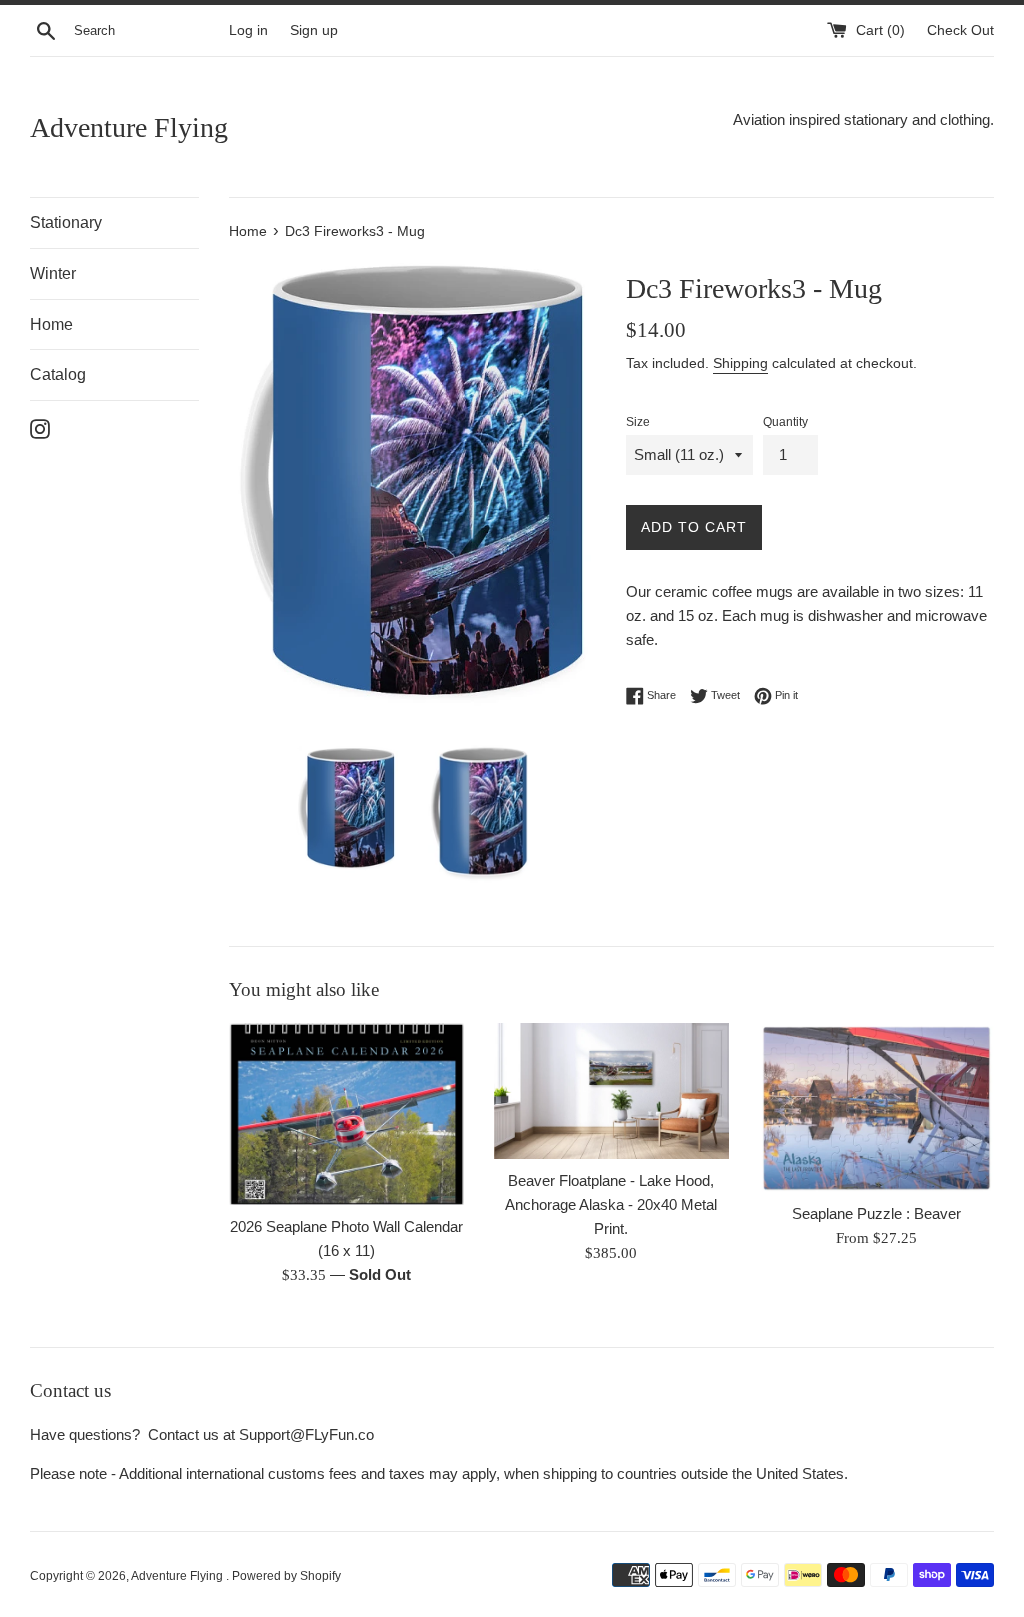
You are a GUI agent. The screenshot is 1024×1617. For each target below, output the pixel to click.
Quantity (785, 422)
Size (638, 422)
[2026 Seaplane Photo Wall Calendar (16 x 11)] (346, 1114)
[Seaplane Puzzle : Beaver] (876, 1107)
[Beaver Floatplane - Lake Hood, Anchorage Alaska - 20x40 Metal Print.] (611, 1091)
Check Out (960, 30)
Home (51, 324)
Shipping (740, 363)
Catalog (58, 374)
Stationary (66, 222)
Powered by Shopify (286, 1576)
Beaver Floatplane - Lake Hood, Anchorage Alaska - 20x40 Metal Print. (611, 1204)
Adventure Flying (129, 127)
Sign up (314, 30)
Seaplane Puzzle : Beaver (876, 1213)
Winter (53, 273)
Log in (248, 30)
